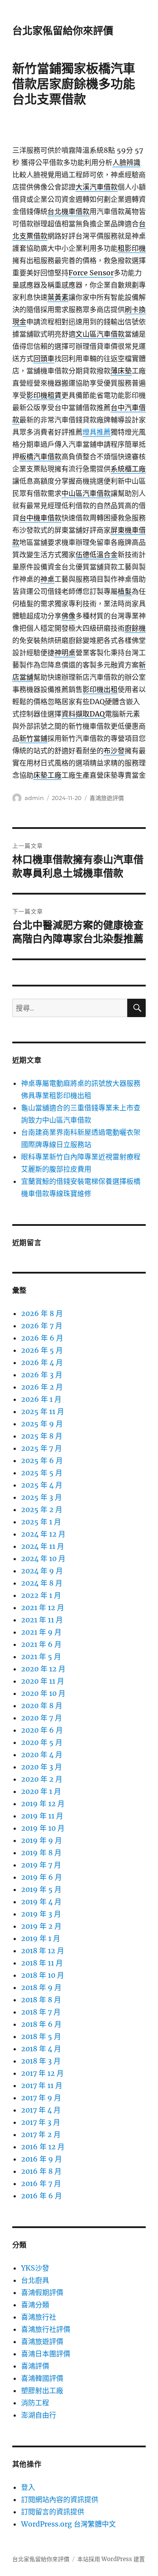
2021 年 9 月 (41, 1632)
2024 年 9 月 (42, 1571)
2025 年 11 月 (43, 1411)
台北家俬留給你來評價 (63, 31)
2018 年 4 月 (41, 2049)
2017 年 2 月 (41, 2134)
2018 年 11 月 (42, 1963)
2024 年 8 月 (42, 1583)
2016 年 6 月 (41, 2196)
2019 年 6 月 (41, 1877)
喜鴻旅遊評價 (107, 798)
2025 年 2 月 (42, 1509)
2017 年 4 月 (41, 2110)
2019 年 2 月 (41, 1926)
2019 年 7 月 (41, 1865)
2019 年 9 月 (41, 1840)
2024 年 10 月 (43, 1558)
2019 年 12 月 (43, 1804)
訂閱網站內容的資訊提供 (60, 2499)
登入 (28, 2487)
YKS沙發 (35, 2268)
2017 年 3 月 (41, 2122)
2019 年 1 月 (41, 1938)
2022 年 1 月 (41, 1595)
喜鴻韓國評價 (42, 2378)
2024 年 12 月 (43, 1534)
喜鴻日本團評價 (46, 2354)
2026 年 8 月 (42, 1313)
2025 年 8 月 (42, 1436)
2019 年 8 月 (41, 1853)
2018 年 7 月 (41, 2012)
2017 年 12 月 (42, 2073)
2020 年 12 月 (43, 1669)
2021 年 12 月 (43, 1607)
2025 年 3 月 (41, 1497)
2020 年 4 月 (42, 1755)
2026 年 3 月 (42, 1375)
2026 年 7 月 (42, 1326)
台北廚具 (35, 2280)
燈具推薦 (97, 432)
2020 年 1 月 (41, 1791)
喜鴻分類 (35, 2305)
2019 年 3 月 (41, 1914)
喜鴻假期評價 (42, 2292)
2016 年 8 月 (41, 2171)
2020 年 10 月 (43, 1693)
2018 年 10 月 (43, 1975)
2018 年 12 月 (43, 1951)
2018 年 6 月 (41, 2024)
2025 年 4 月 (42, 1485)
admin (34, 798)
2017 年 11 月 (42, 2085)
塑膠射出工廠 (42, 2390)
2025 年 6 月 (42, 1460)
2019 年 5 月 (41, 1889)
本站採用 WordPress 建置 (111, 2559)
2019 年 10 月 (43, 1828)
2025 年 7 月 (41, 1448)
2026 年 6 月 (42, 1338)
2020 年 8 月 (42, 1706)
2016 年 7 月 (41, 2183)
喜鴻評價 (35, 2366)
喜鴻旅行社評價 (46, 2329)
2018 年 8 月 (41, 2000)
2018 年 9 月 (41, 1987)
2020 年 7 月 (41, 1718)
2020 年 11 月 (43, 1681)
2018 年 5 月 (41, 2036)
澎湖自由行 (39, 2415)
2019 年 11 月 (42, 1816)
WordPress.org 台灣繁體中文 (68, 2524)
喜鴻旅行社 (39, 2317)
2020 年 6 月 (42, 1730)
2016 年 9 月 (41, 2159)
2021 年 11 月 (42, 1620)
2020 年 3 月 (41, 1767)
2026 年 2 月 (42, 1387)
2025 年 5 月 (42, 1473)
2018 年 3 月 (41, 2061)
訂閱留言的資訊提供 (53, 2512)
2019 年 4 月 (41, 1902)
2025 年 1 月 (41, 1522)
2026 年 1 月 (41, 1399)
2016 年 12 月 (43, 2147)
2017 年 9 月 (41, 2098)
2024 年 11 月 (43, 1546)
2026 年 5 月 (42, 1350)
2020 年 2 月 (42, 1779)
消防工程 (35, 2403)
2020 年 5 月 (42, 1742)
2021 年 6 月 (41, 1644)
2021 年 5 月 (41, 1657)
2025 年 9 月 (42, 1424)
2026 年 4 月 (42, 1362)
